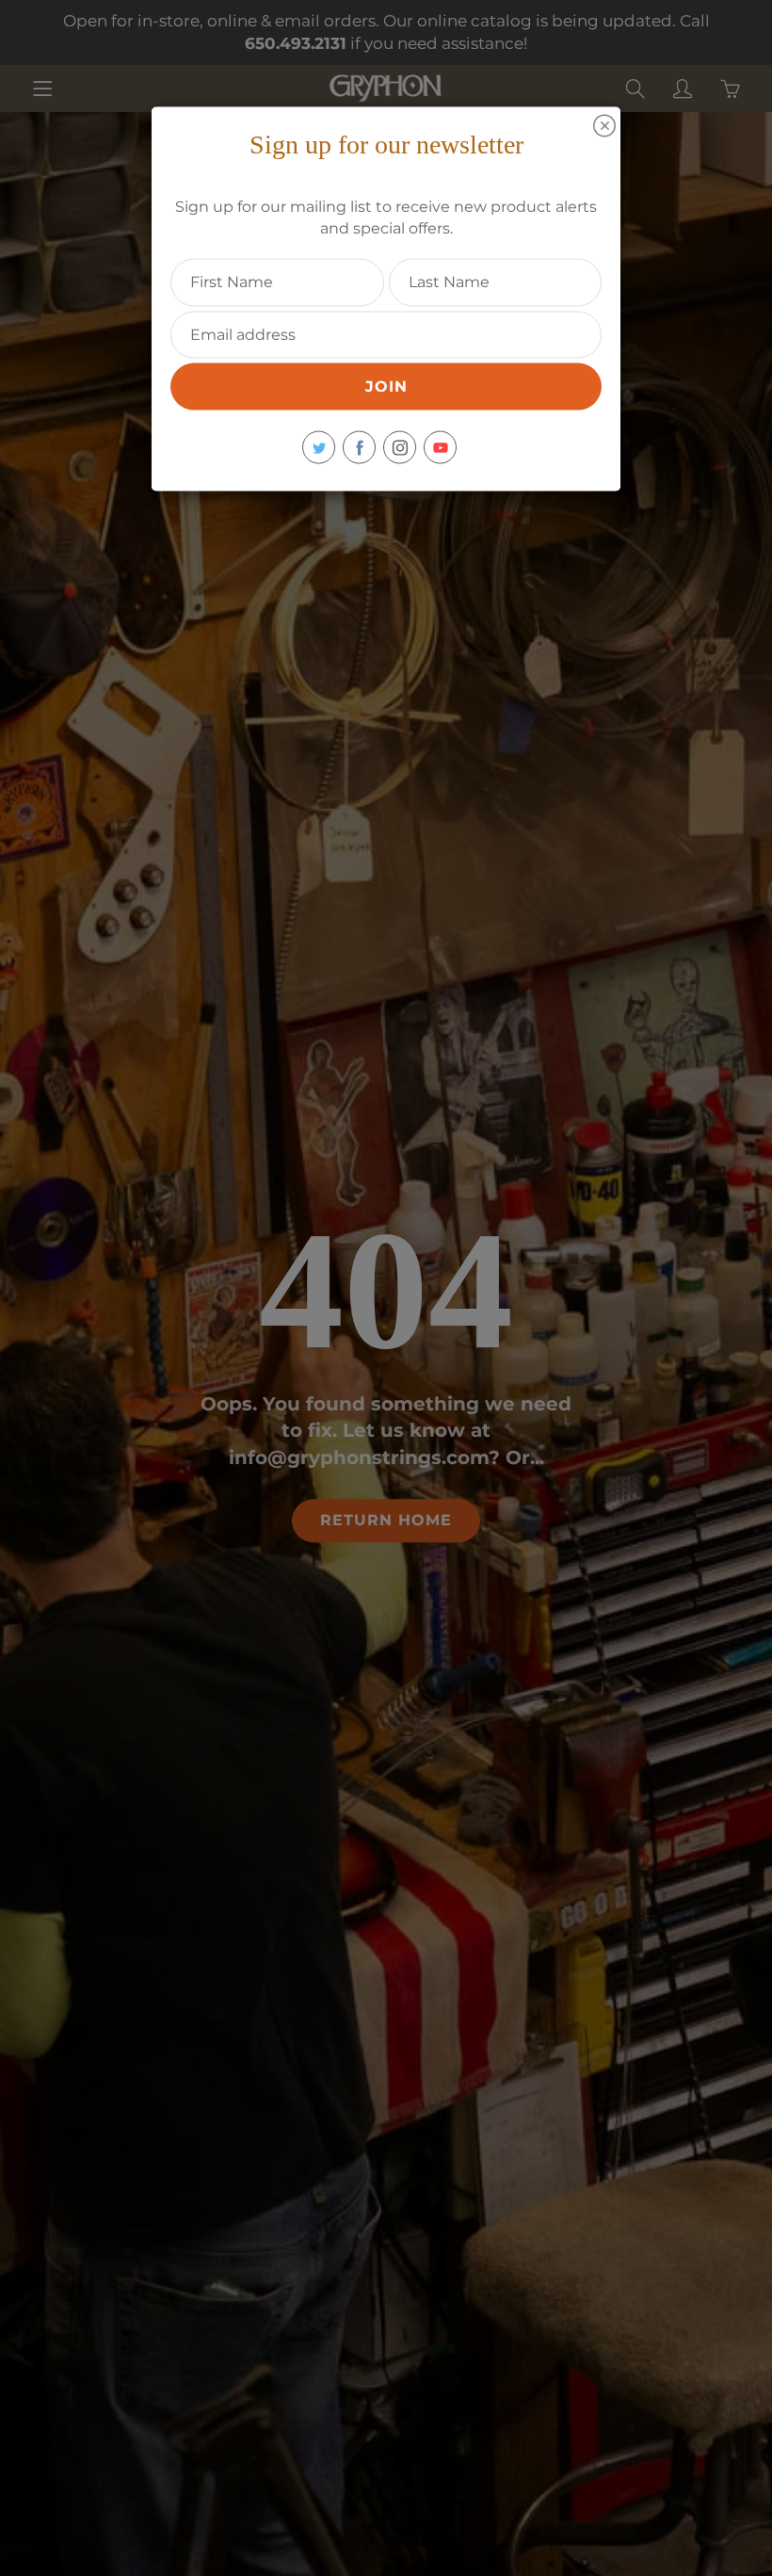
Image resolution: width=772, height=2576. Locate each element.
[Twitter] (319, 448)
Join (386, 386)
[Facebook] (359, 448)
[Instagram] (400, 448)
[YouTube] (440, 448)
